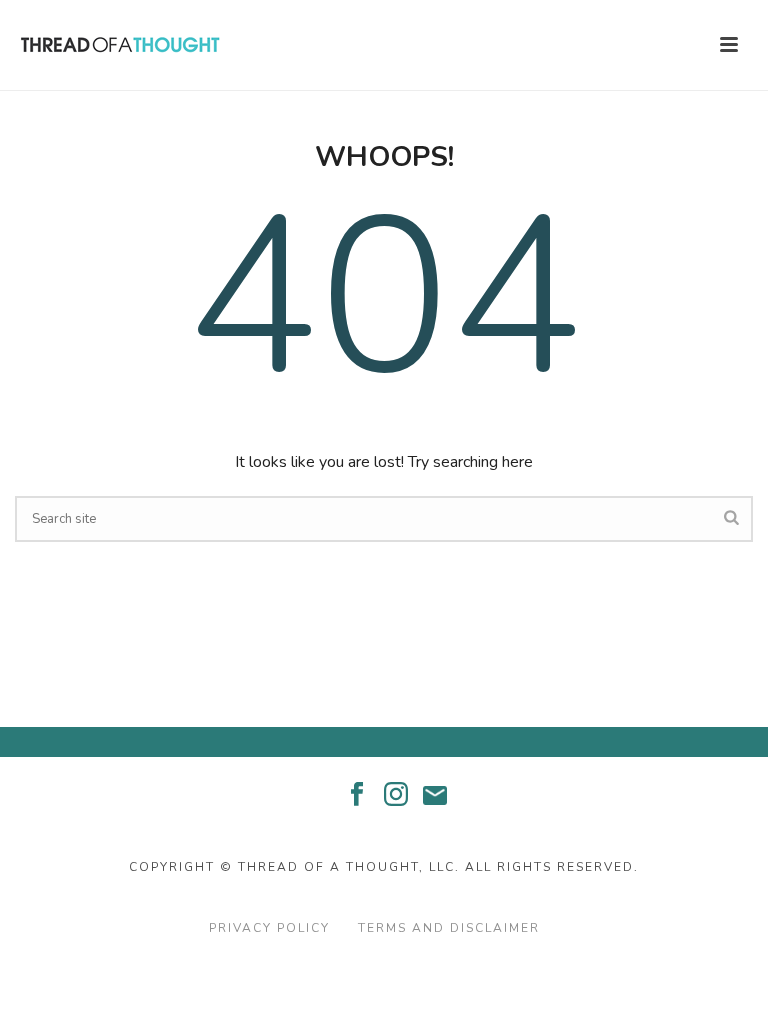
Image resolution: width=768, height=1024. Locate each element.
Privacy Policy (269, 928)
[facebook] (357, 795)
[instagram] (396, 795)
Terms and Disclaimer (449, 928)
